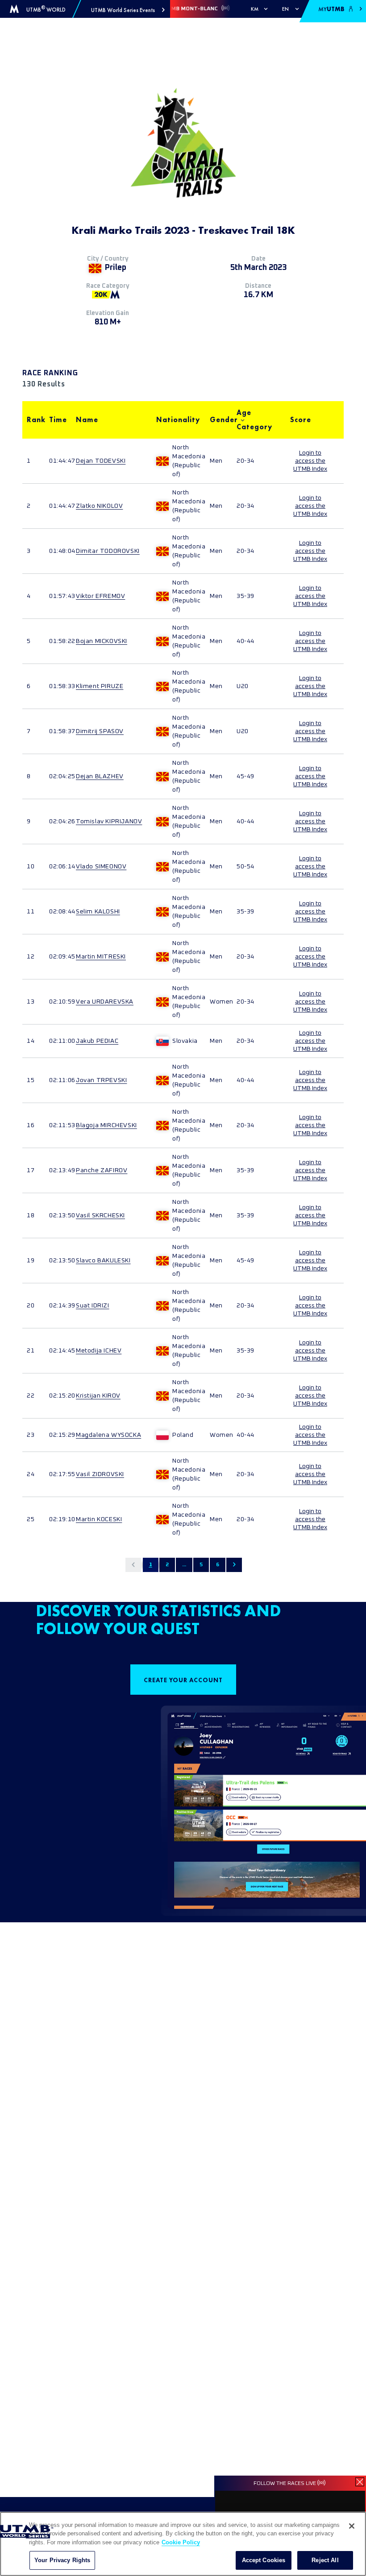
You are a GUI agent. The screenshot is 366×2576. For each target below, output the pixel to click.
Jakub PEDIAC (97, 1041)
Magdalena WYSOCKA (108, 1435)
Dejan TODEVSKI (101, 461)
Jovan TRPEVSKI (101, 1080)
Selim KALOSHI (98, 912)
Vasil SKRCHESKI (100, 1215)
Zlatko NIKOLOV (99, 506)
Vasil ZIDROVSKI (100, 1474)
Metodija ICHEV (99, 1351)
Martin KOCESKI (99, 1519)
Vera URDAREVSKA (105, 1002)
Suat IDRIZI (93, 1306)
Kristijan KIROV (98, 1396)
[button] (128, 10)
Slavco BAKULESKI (103, 1261)
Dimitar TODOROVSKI (108, 551)
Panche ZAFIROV (102, 1170)
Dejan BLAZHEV (100, 776)
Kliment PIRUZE (100, 686)
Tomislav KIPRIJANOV (109, 821)
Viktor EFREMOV (100, 596)
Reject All (325, 2560)
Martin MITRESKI (101, 957)
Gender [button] (219, 420)
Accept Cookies (264, 2560)
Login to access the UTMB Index (310, 461)
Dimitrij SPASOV (100, 731)
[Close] (352, 2526)
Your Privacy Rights (62, 2560)
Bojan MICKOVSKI (102, 641)
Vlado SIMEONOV (101, 867)
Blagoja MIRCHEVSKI (106, 1125)
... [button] (184, 1565)
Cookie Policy (181, 2542)
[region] (183, 2544)
